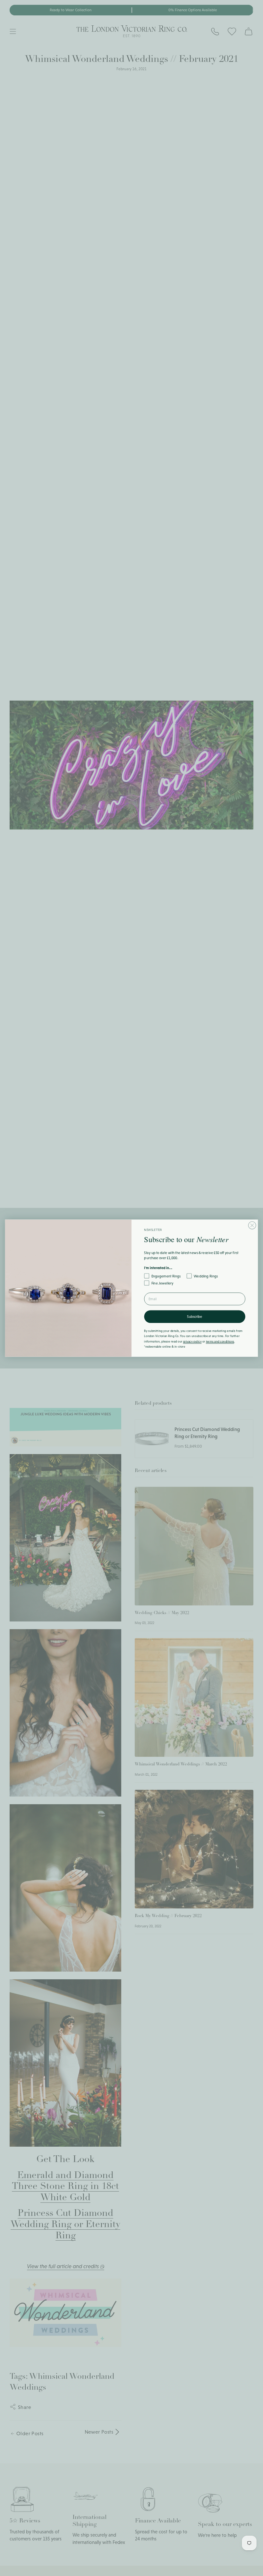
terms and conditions (220, 1341)
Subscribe (195, 1316)
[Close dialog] (252, 1225)
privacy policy (192, 1341)
